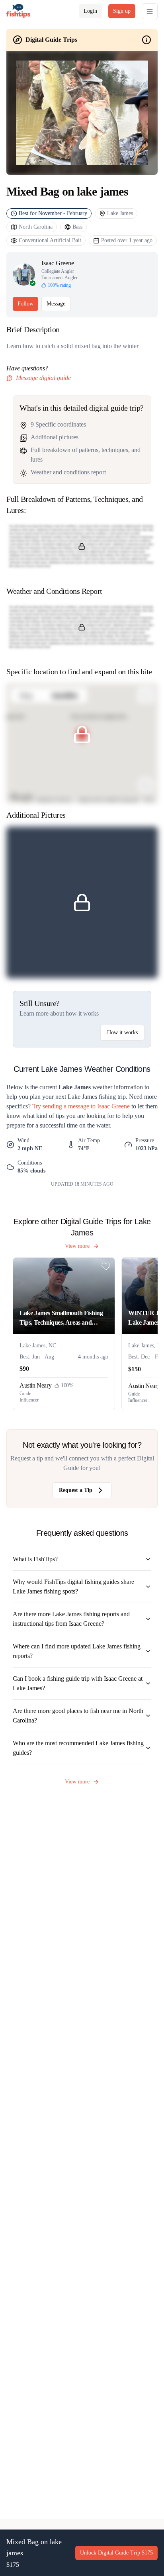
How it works (122, 1033)
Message (56, 304)
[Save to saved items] (106, 1266)
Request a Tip (76, 1490)
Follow (25, 304)
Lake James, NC (38, 1346)
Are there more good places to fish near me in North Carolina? (78, 1716)
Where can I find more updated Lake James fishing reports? (77, 1651)
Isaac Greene (58, 263)
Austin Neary (35, 1385)
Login (90, 11)
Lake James (120, 213)
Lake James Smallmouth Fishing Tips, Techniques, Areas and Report (61, 1318)
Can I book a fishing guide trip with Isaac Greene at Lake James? (78, 1683)
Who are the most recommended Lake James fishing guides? (78, 1748)
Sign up (122, 11)
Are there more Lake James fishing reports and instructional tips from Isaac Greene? (71, 1619)
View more (77, 1246)
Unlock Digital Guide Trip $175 (116, 2553)
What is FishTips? (35, 1559)
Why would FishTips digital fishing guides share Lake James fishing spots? (73, 1587)
